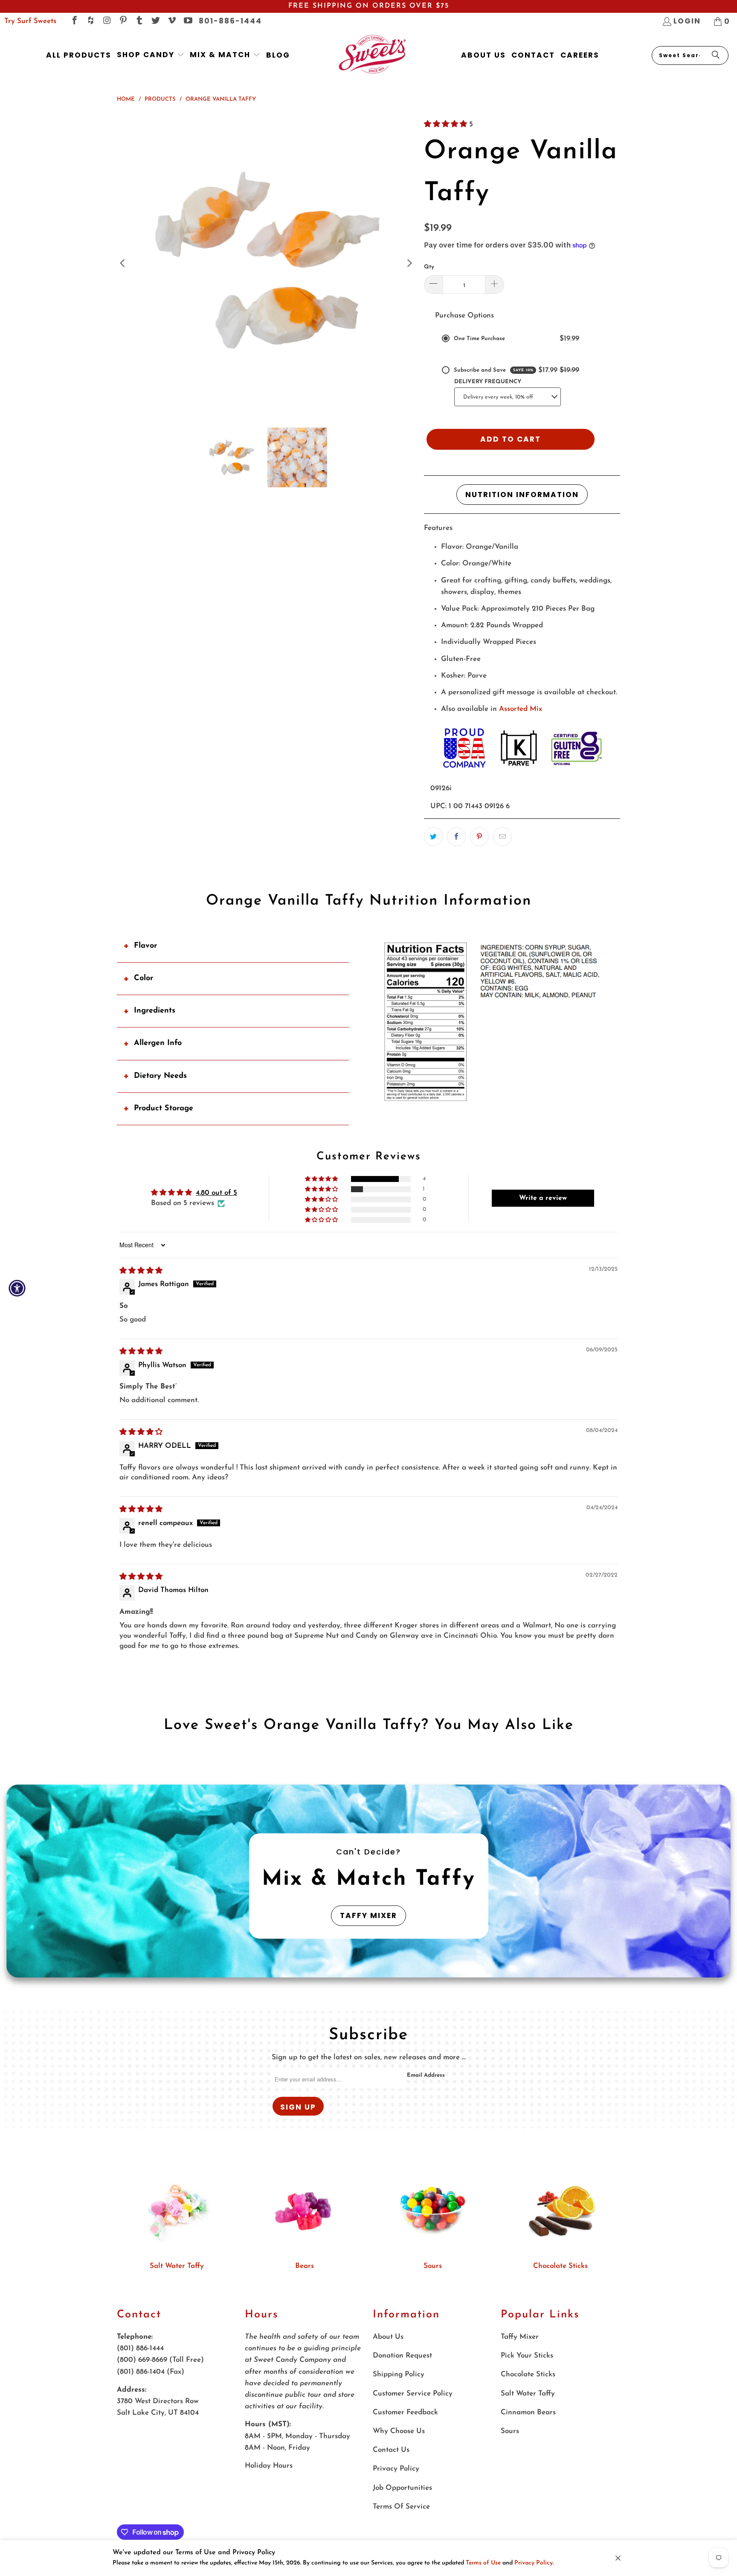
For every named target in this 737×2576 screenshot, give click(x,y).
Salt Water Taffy (177, 2266)
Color (144, 978)
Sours (433, 2266)
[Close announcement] (618, 2558)
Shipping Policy (399, 2374)
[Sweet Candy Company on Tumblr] (139, 21)
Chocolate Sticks (560, 2266)
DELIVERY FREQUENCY (488, 382)
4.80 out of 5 (216, 1193)
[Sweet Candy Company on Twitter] (155, 21)
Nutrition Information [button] (522, 495)
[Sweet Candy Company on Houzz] (90, 21)
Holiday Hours (269, 2466)
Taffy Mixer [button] (368, 1915)
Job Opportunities (402, 2488)
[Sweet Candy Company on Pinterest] (123, 21)
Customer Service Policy (413, 2394)
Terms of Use (483, 2563)
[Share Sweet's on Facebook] (456, 837)
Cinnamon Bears (528, 2412)
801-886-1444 (230, 21)
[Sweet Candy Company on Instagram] (106, 21)
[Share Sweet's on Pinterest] (479, 837)
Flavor (145, 946)
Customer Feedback (405, 2412)
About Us (388, 2337)
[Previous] (123, 263)
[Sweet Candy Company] (372, 55)
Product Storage (164, 1109)
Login (687, 21)
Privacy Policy (534, 2563)
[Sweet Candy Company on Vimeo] (171, 21)
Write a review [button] (543, 1198)
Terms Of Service (401, 2507)
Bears (305, 2266)
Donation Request (402, 2356)
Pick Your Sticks (527, 2356)
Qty (429, 267)
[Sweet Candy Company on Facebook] (74, 21)
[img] (141, 1271)
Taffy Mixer (520, 2337)
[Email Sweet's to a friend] (502, 837)
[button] (151, 55)
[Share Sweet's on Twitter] (433, 837)
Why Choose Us (399, 2431)
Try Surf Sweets (30, 21)
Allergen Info (158, 1043)
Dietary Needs (160, 1076)
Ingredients (155, 1011)
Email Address (426, 2075)
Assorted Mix (521, 709)
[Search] (716, 55)
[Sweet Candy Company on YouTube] (187, 21)
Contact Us (391, 2450)
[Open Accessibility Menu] (17, 1288)
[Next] (409, 263)
